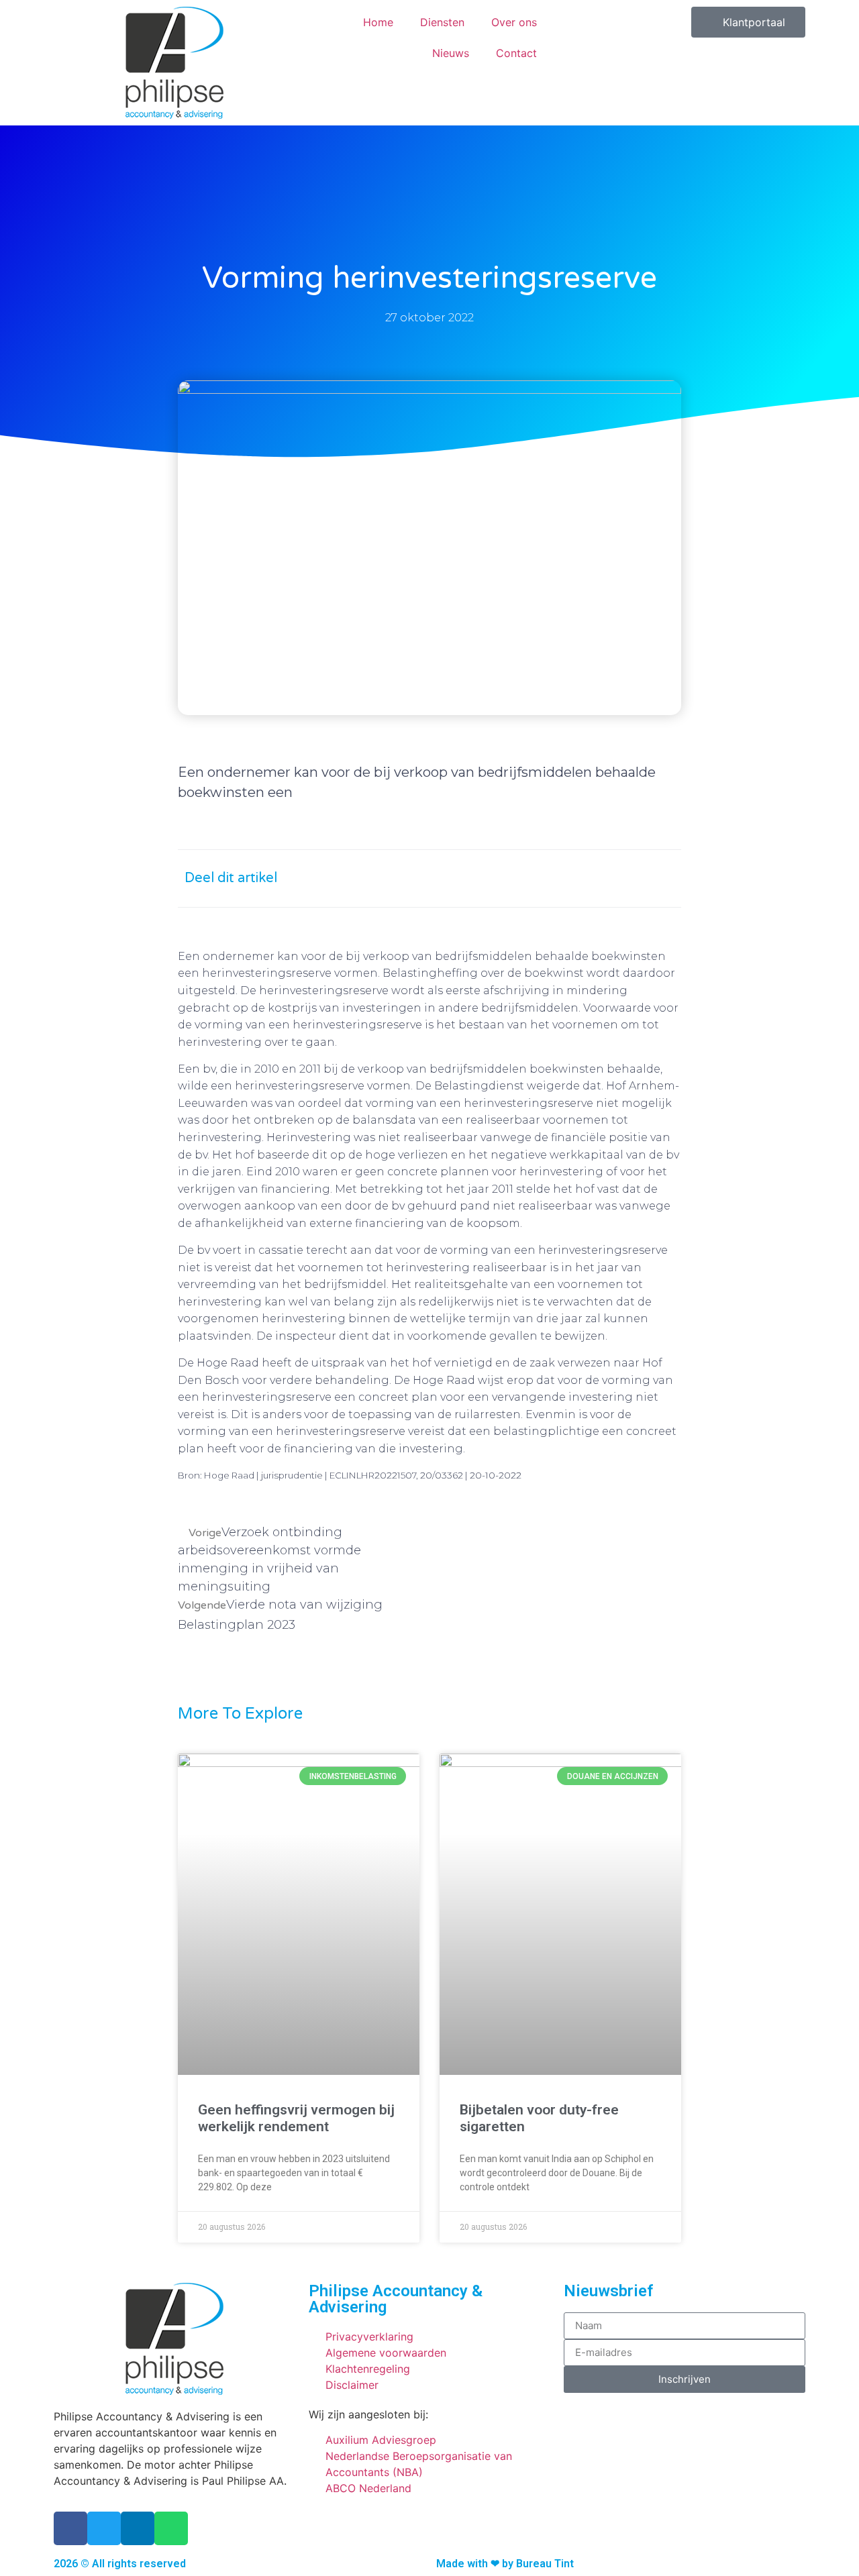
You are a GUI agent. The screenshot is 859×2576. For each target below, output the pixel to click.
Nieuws (451, 53)
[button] (535, 878)
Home (378, 22)
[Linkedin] (138, 2528)
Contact (516, 53)
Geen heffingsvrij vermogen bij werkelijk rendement (296, 2118)
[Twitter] (104, 2528)
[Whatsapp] (171, 2528)
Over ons (514, 22)
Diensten (442, 22)
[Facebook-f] (70, 2528)
